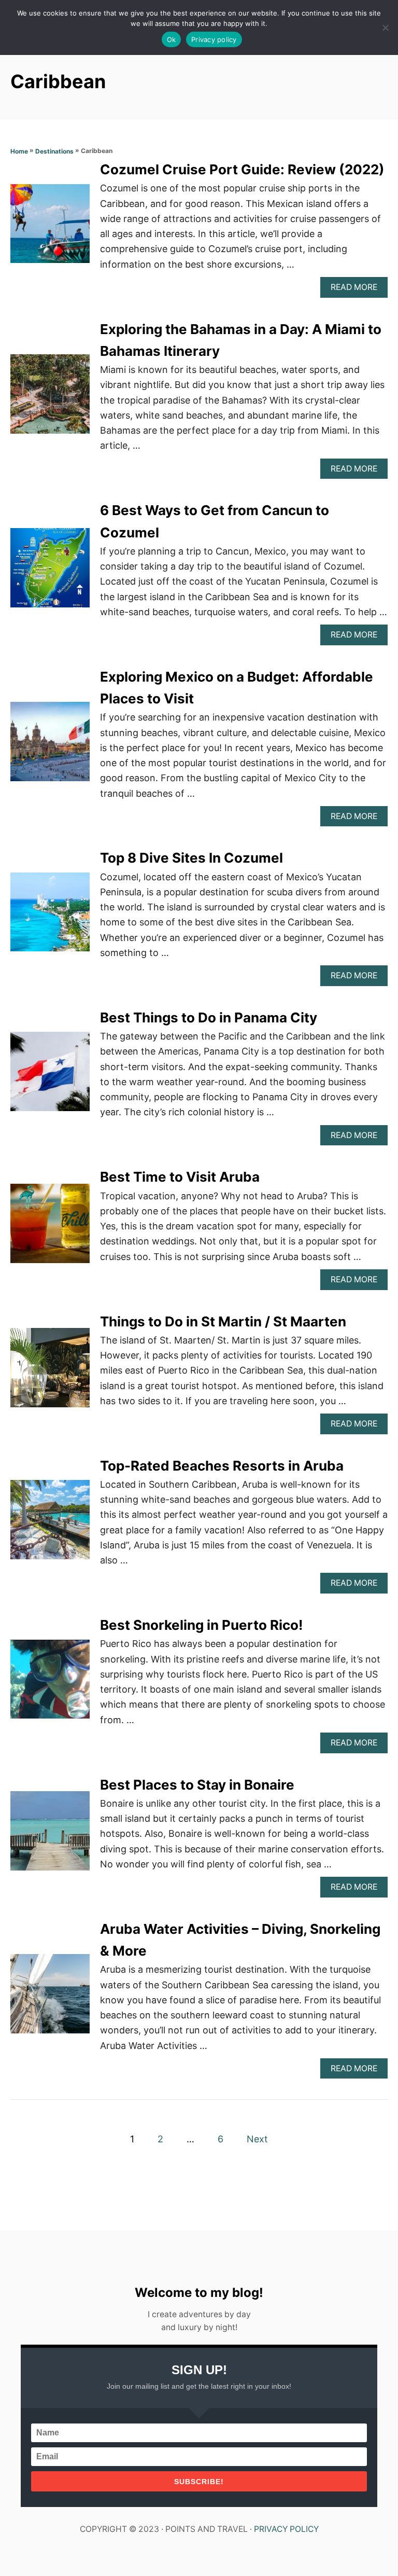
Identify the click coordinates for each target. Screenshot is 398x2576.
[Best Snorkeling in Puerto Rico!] (50, 1684)
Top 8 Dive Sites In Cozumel (191, 858)
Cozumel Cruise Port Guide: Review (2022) (242, 169)
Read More (358, 290)
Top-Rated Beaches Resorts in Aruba (222, 1466)
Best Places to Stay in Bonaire (197, 1785)
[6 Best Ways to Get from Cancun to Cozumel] (50, 572)
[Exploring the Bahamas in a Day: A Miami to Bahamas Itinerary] (50, 399)
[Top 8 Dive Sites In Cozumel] (50, 917)
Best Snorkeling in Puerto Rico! (201, 1625)
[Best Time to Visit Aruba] (50, 1228)
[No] (385, 27)
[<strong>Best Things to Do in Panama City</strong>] (50, 1076)
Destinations (54, 151)
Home (19, 151)
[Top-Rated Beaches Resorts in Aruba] (50, 1524)
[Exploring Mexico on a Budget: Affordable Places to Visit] (50, 746)
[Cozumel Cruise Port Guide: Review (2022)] (50, 228)
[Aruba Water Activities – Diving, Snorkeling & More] (50, 1998)
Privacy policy (214, 39)
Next (257, 2139)
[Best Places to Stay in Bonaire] (50, 1836)
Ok (172, 39)
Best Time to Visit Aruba (180, 1177)
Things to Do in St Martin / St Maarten (223, 1321)
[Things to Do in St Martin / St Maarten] (50, 1372)
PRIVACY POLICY (286, 2529)
